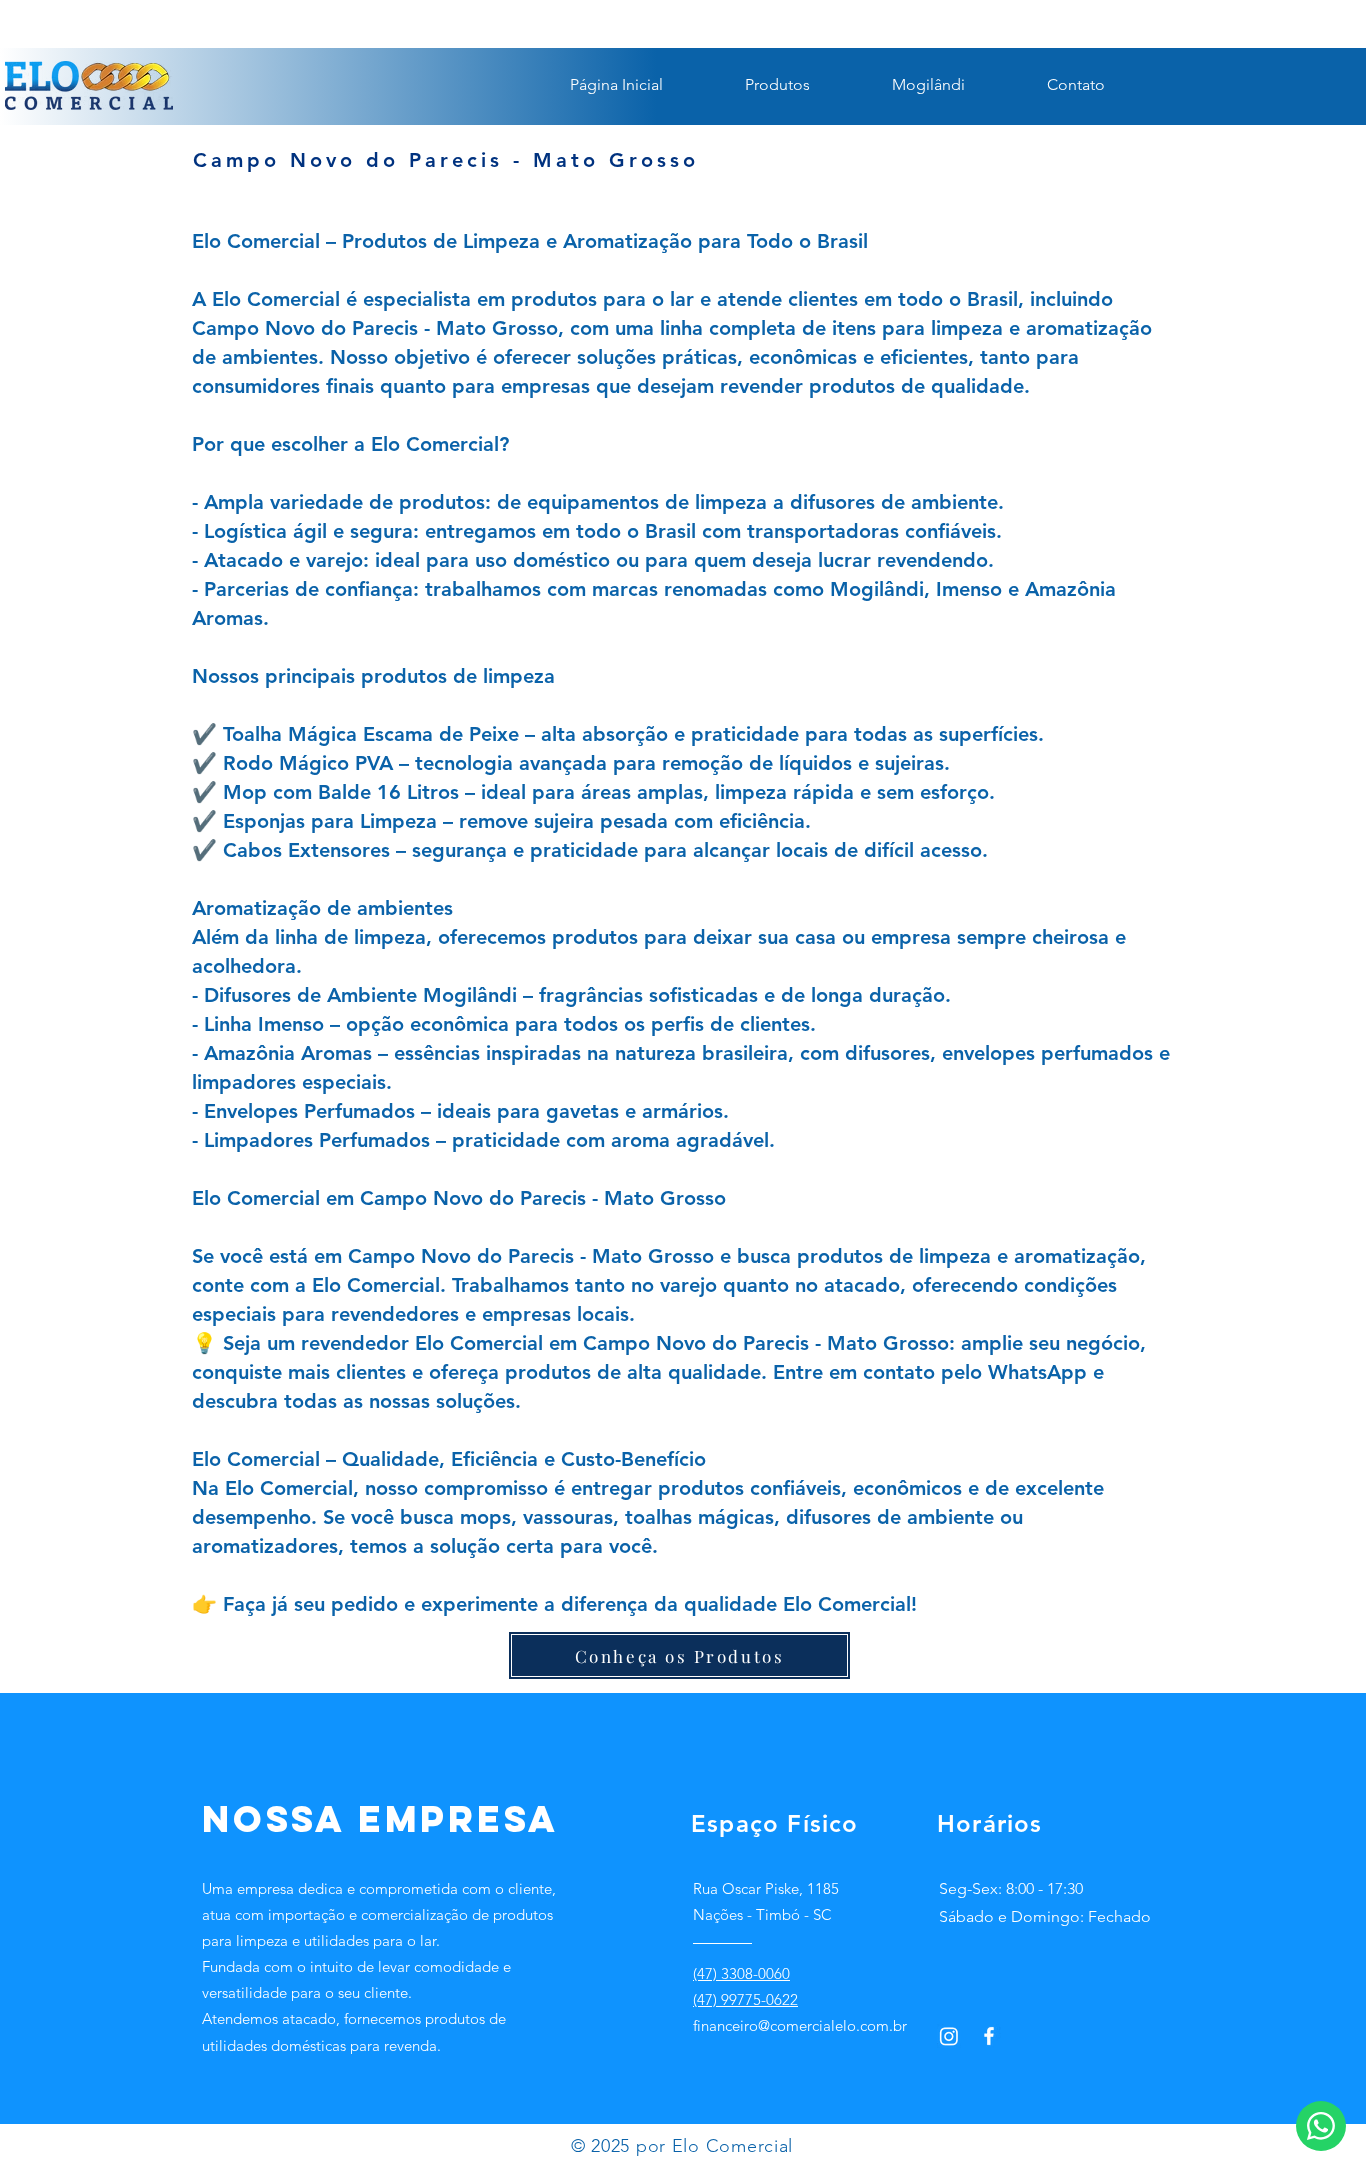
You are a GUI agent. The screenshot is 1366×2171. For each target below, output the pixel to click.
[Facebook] (989, 2036)
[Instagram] (949, 2036)
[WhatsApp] (1321, 2126)
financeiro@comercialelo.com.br (800, 2025)
